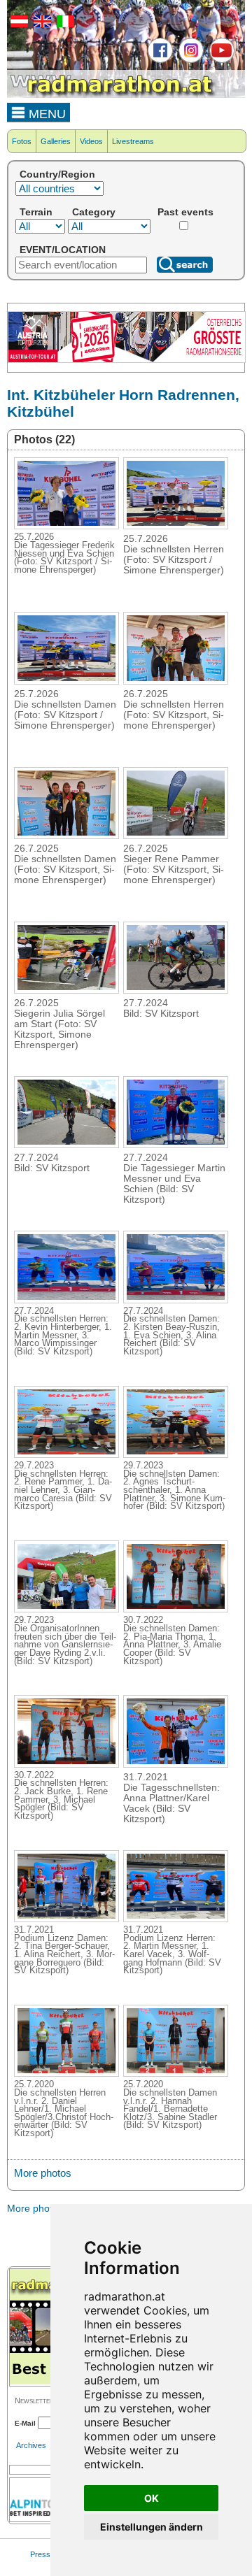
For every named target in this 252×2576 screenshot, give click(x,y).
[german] (17, 24)
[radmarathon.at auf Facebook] (159, 60)
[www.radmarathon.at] (112, 95)
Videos (91, 141)
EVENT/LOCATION (63, 250)
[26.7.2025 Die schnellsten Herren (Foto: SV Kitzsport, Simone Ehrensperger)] (176, 680)
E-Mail (25, 2423)
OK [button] (152, 2498)
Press (40, 2554)
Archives (31, 2445)
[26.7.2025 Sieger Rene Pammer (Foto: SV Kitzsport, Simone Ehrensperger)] (176, 835)
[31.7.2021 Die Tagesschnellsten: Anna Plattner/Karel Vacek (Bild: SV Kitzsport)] (176, 1763)
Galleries (56, 141)
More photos (43, 2173)
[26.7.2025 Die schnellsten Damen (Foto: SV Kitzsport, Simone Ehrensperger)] (66, 835)
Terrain (36, 212)
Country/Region (57, 174)
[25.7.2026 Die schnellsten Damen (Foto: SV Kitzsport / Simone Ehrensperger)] (66, 680)
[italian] (64, 24)
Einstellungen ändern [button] (152, 2527)
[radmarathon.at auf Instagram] (189, 60)
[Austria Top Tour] (127, 360)
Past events (185, 212)
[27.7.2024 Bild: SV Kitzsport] (176, 989)
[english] (41, 24)
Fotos (22, 141)
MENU (45, 114)
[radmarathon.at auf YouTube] (220, 60)
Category (94, 212)
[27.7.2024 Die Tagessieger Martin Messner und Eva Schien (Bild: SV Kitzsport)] (176, 1144)
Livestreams (133, 141)
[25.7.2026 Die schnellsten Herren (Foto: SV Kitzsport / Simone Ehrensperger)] (176, 525)
